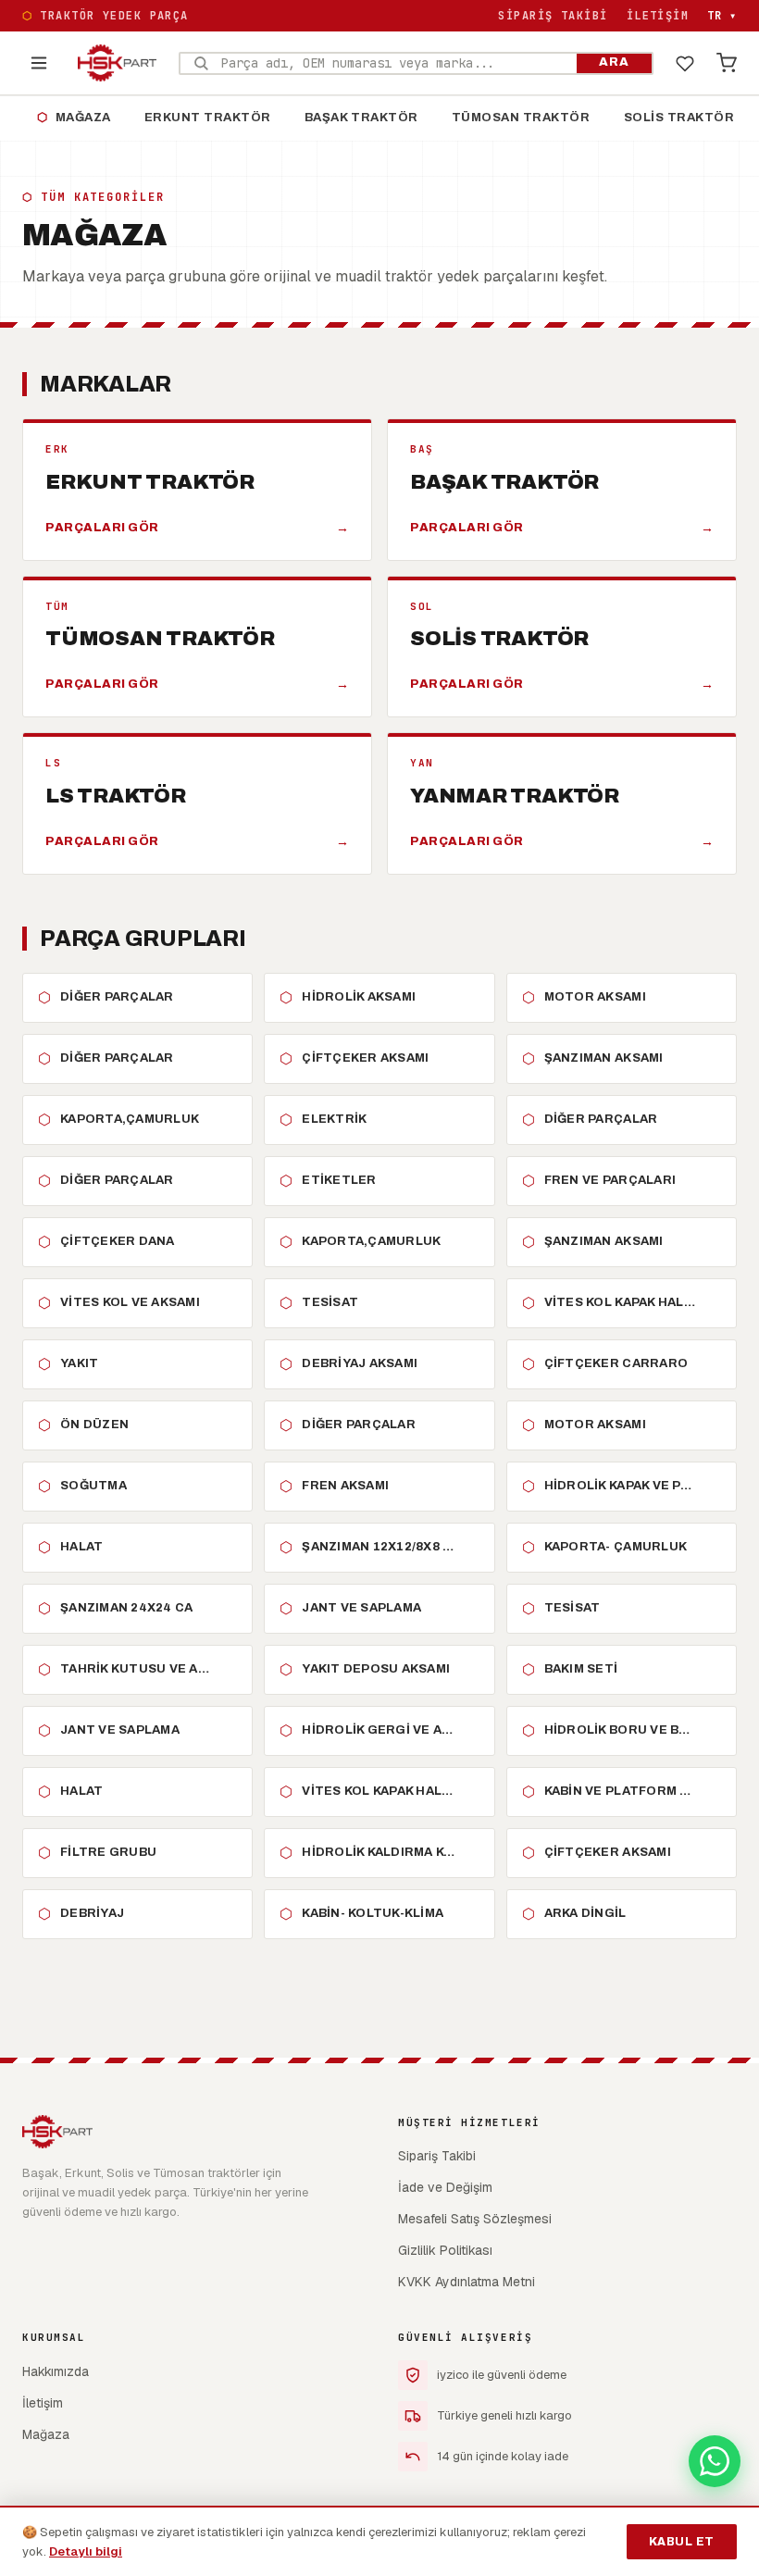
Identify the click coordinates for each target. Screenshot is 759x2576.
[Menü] (39, 63)
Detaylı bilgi (86, 2551)
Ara (614, 62)
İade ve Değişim (445, 2187)
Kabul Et (682, 2542)
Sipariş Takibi (553, 16)
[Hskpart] (117, 63)
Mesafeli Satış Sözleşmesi (475, 2219)
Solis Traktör (679, 118)
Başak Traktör (361, 118)
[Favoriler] (685, 63)
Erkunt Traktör (208, 118)
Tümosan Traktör (521, 118)
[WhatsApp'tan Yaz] (715, 2461)
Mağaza (74, 118)
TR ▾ (722, 16)
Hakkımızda (56, 2371)
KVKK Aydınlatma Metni (467, 2282)
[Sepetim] (727, 63)
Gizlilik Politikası (445, 2250)
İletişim (658, 16)
